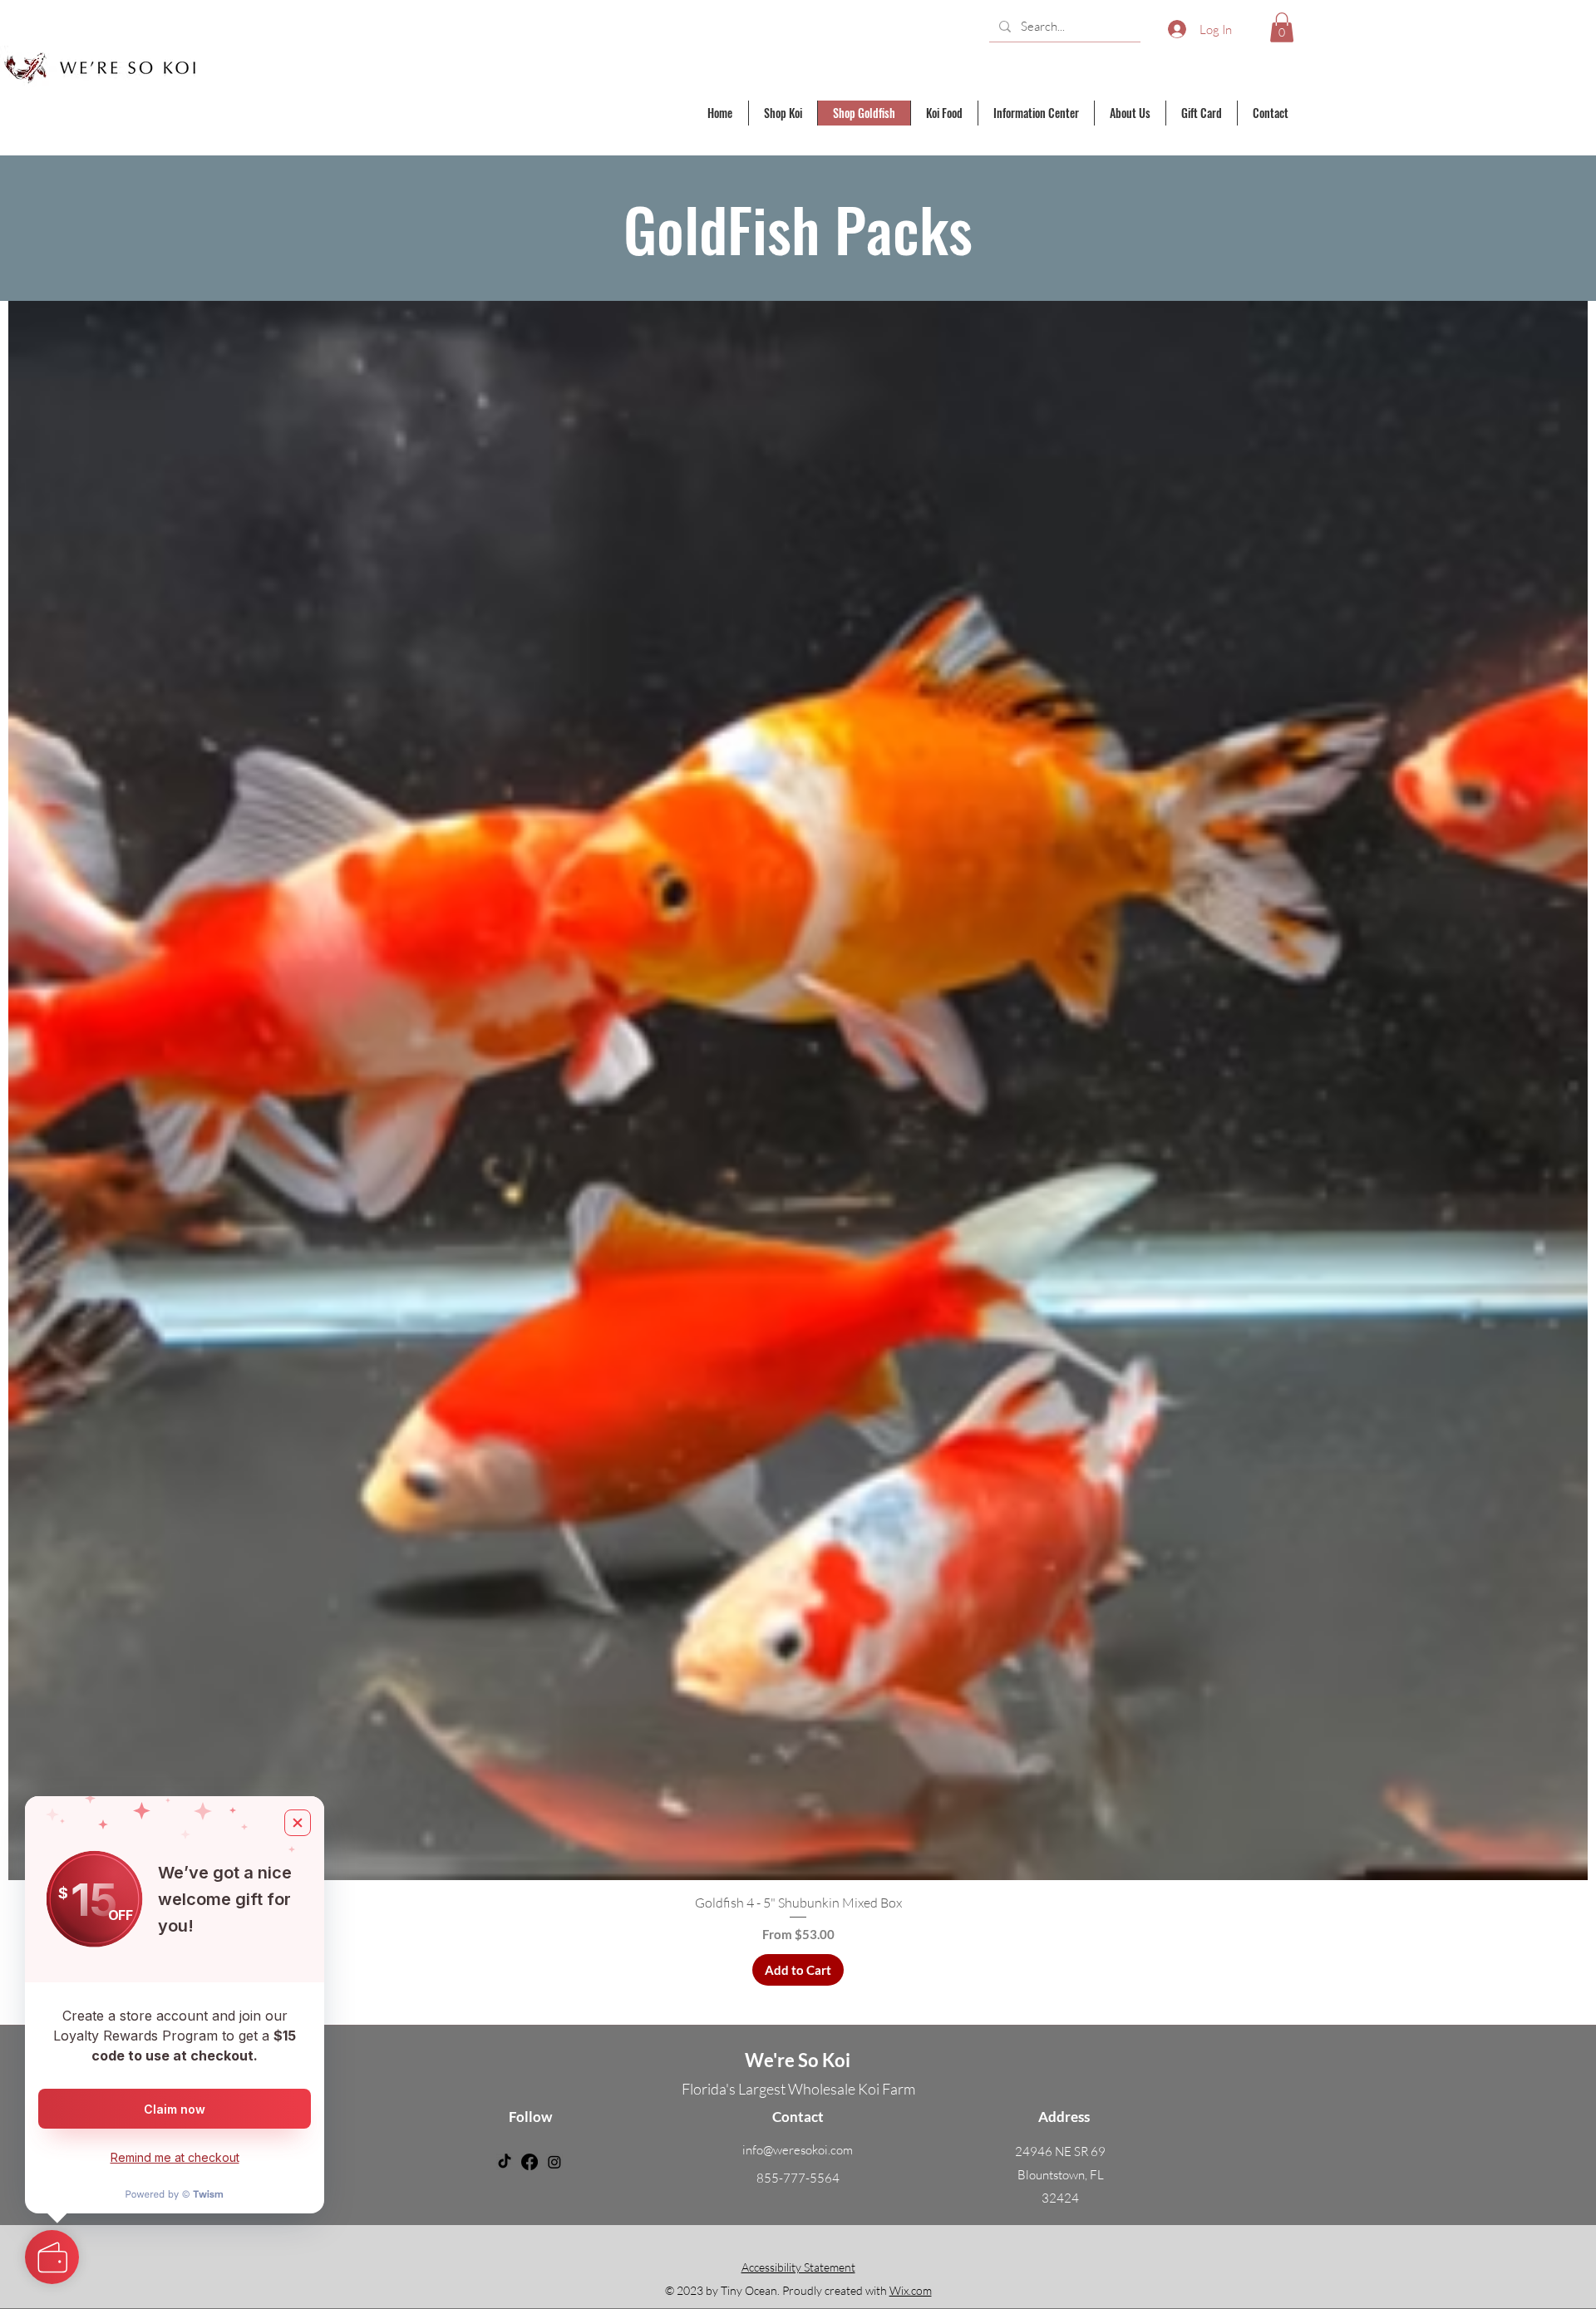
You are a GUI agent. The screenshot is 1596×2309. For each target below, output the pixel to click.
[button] (1282, 27)
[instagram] (554, 2162)
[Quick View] (798, 1090)
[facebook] (530, 2162)
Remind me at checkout (175, 2157)
